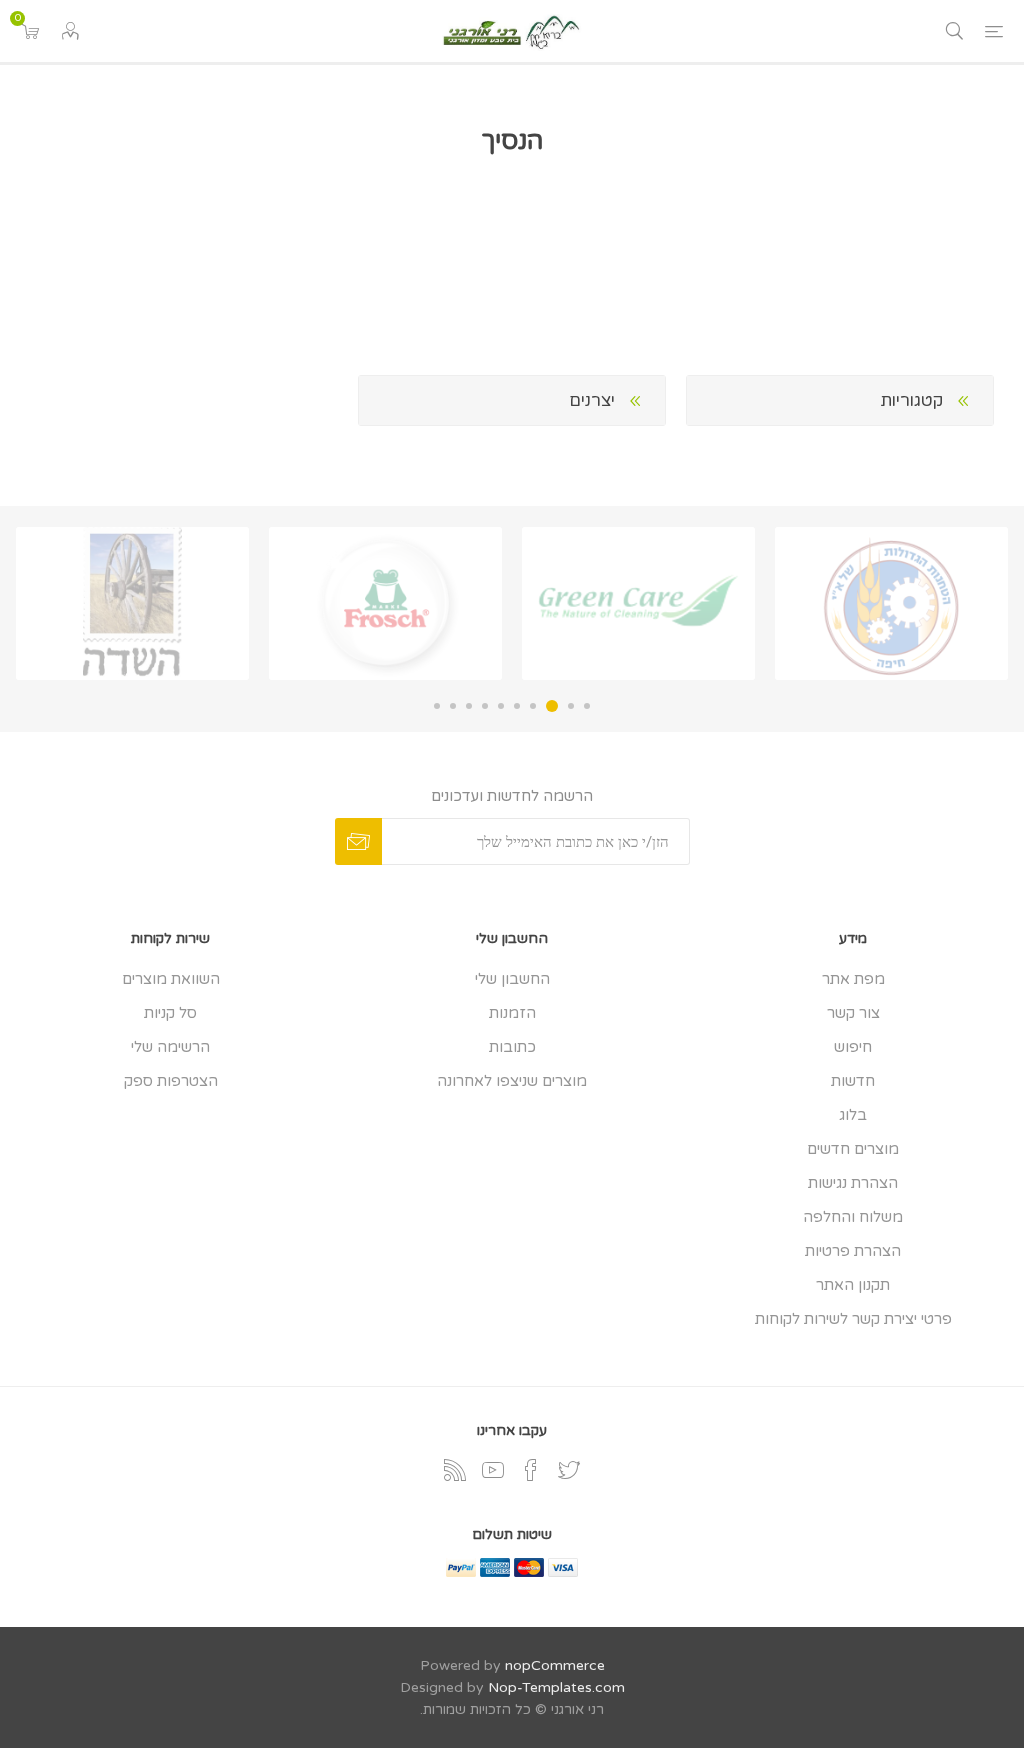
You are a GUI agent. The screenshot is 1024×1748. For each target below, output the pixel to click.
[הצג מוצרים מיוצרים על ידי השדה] (132, 604)
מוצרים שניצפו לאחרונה (512, 1081)
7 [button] (485, 706)
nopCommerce (555, 1665)
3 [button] (552, 706)
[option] (891, 604)
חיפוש (853, 1047)
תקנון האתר (853, 1285)
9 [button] (453, 706)
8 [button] (469, 706)
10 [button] (437, 706)
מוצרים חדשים (853, 1149)
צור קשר (853, 1013)
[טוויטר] (569, 1470)
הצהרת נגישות (853, 1183)
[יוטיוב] (493, 1470)
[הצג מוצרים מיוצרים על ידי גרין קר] (638, 604)
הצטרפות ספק (171, 1081)
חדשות (853, 1081)
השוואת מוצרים (171, 979)
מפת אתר (853, 979)
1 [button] (587, 706)
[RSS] (455, 1470)
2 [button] (571, 706)
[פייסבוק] (531, 1470)
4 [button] (533, 706)
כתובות (512, 1047)
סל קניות (170, 1013)
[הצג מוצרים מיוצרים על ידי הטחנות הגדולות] (891, 604)
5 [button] (517, 706)
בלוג (853, 1115)
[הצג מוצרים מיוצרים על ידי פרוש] (385, 604)
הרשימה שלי (170, 1047)
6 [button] (501, 706)
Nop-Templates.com (556, 1687)
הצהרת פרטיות (853, 1251)
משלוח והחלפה (853, 1217)
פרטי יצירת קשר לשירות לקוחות (853, 1319)
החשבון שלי (512, 979)
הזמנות (512, 1013)
